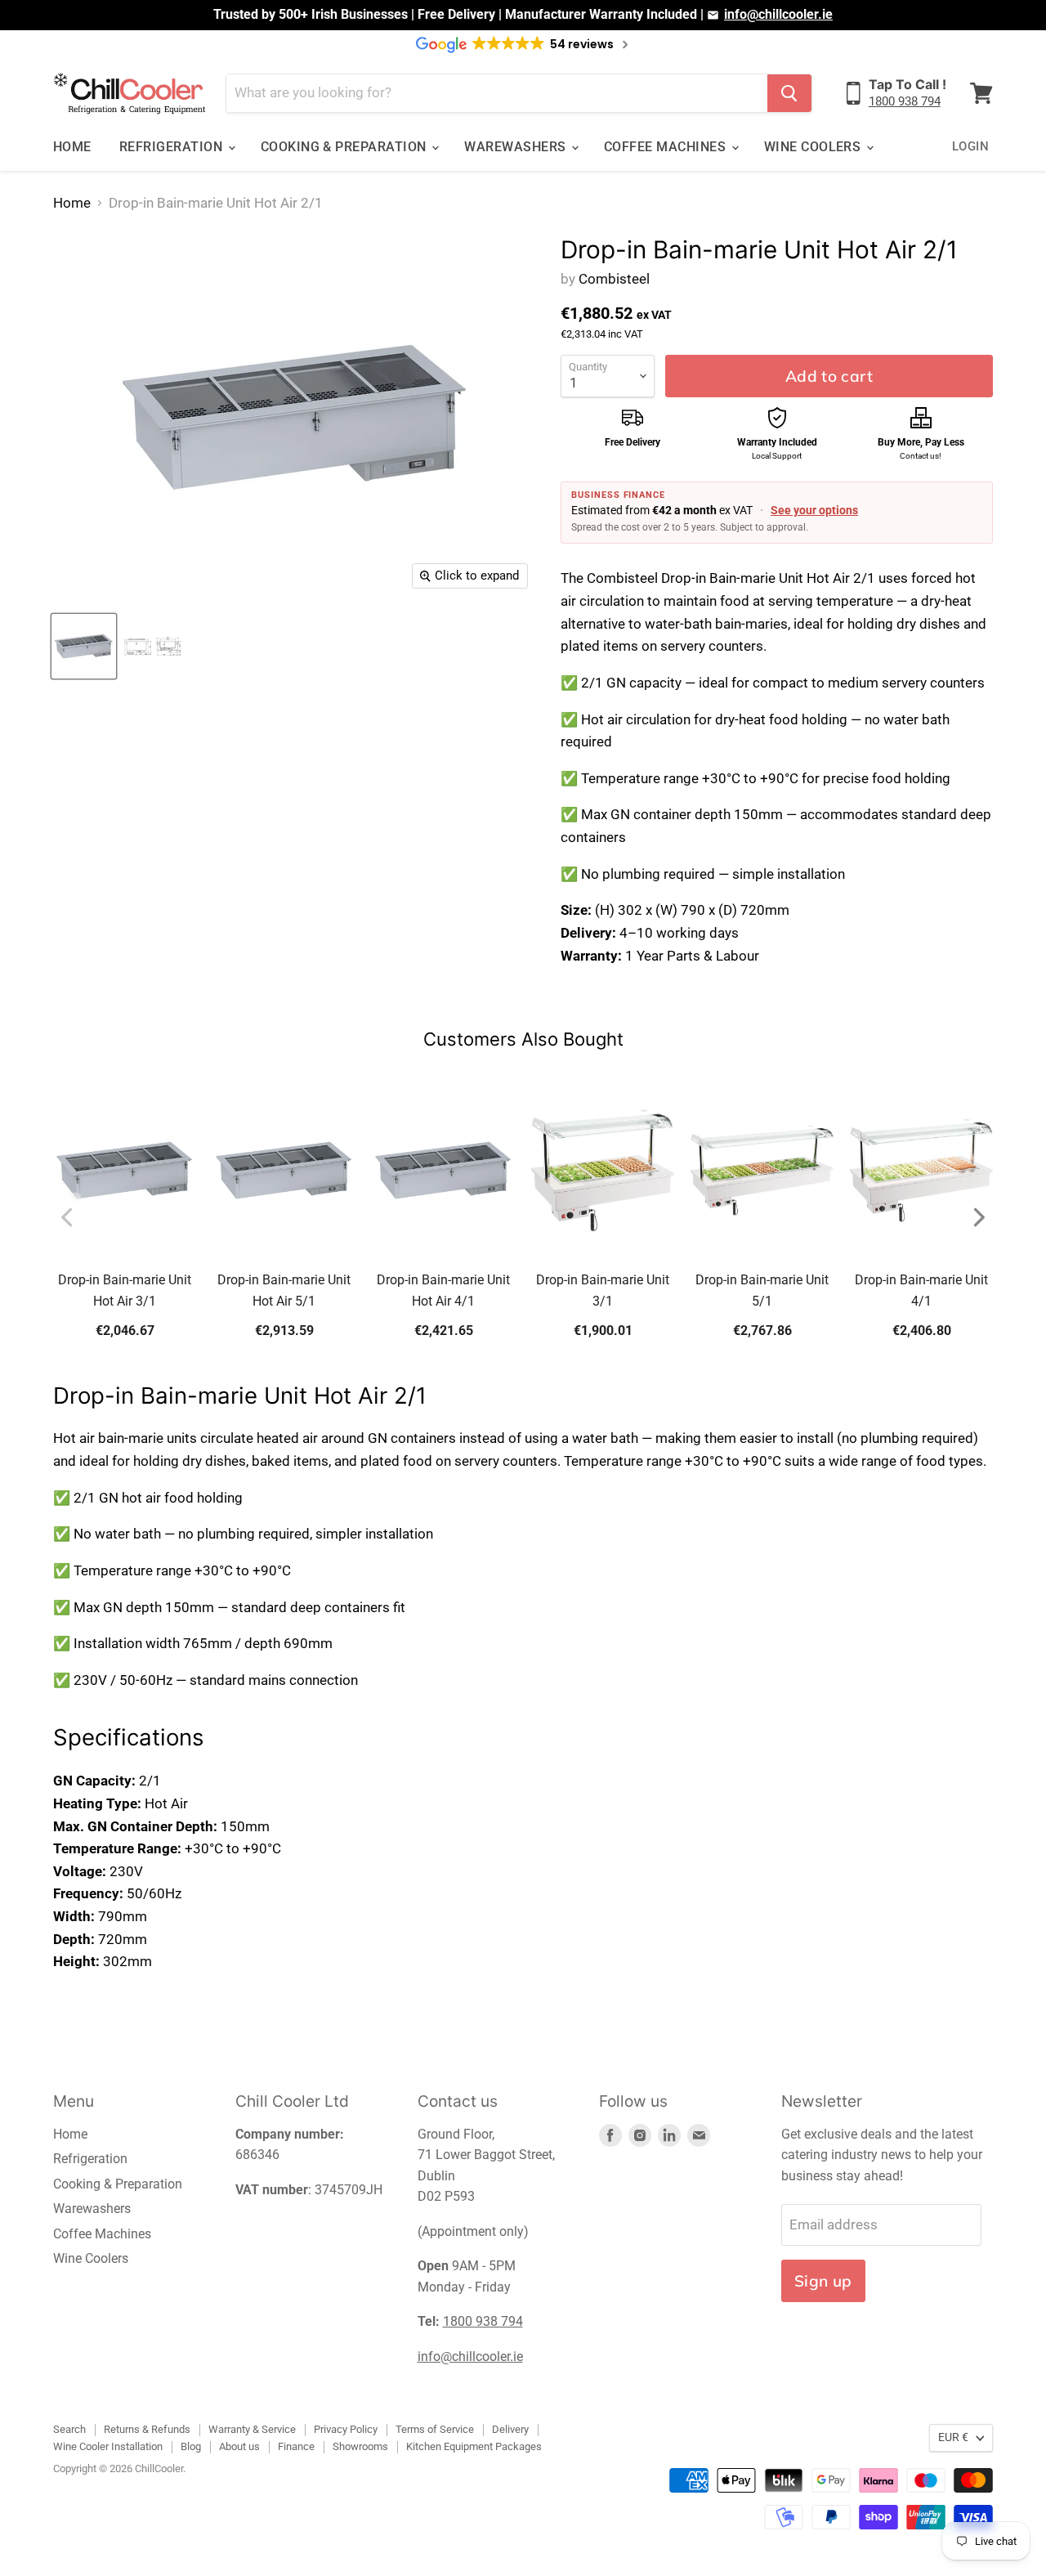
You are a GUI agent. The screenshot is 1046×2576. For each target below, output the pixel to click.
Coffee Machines (667, 147)
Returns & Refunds (147, 2429)
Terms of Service (435, 2429)
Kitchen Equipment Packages (474, 2446)
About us (239, 2446)
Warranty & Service (252, 2429)
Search (69, 2429)
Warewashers (517, 147)
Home (72, 147)
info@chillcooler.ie (778, 14)
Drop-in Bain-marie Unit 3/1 (603, 1290)
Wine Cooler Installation (108, 2446)
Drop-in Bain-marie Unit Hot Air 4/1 (443, 1290)
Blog (191, 2446)
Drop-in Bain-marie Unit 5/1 (762, 1290)
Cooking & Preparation (346, 147)
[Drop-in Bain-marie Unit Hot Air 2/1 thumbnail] (84, 646)
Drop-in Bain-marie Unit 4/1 (921, 1290)
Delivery (510, 2429)
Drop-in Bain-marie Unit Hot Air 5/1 (284, 1290)
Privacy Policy (346, 2429)
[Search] (789, 93)
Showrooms (360, 2446)
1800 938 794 (905, 101)
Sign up (823, 2281)
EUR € (953, 2437)
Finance (296, 2446)
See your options (814, 510)
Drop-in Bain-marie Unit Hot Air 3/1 (125, 1290)
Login (970, 146)
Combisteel (614, 279)
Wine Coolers (814, 147)
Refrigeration (173, 147)
